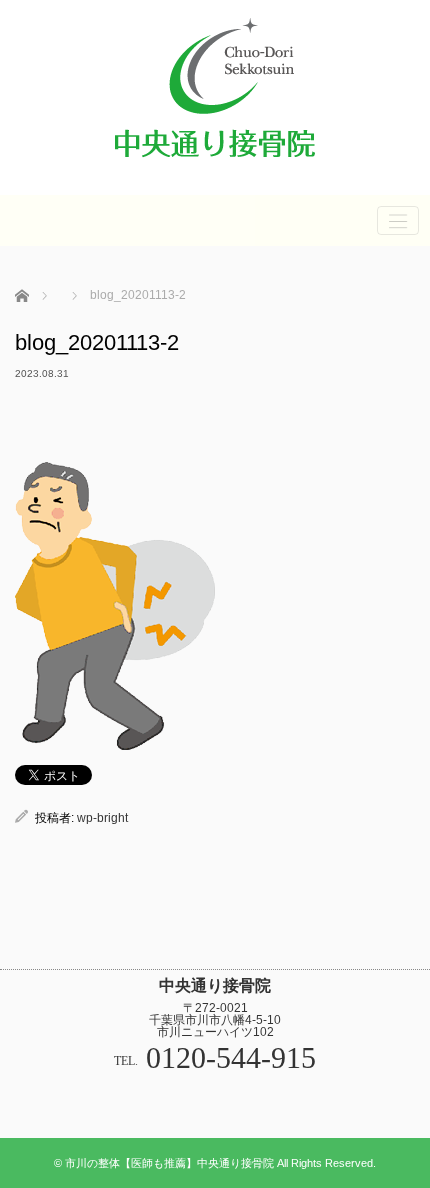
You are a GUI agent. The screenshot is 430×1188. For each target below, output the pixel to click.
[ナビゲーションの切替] (398, 220)
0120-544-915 (231, 1057)
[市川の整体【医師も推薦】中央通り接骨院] (215, 166)
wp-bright (102, 818)
